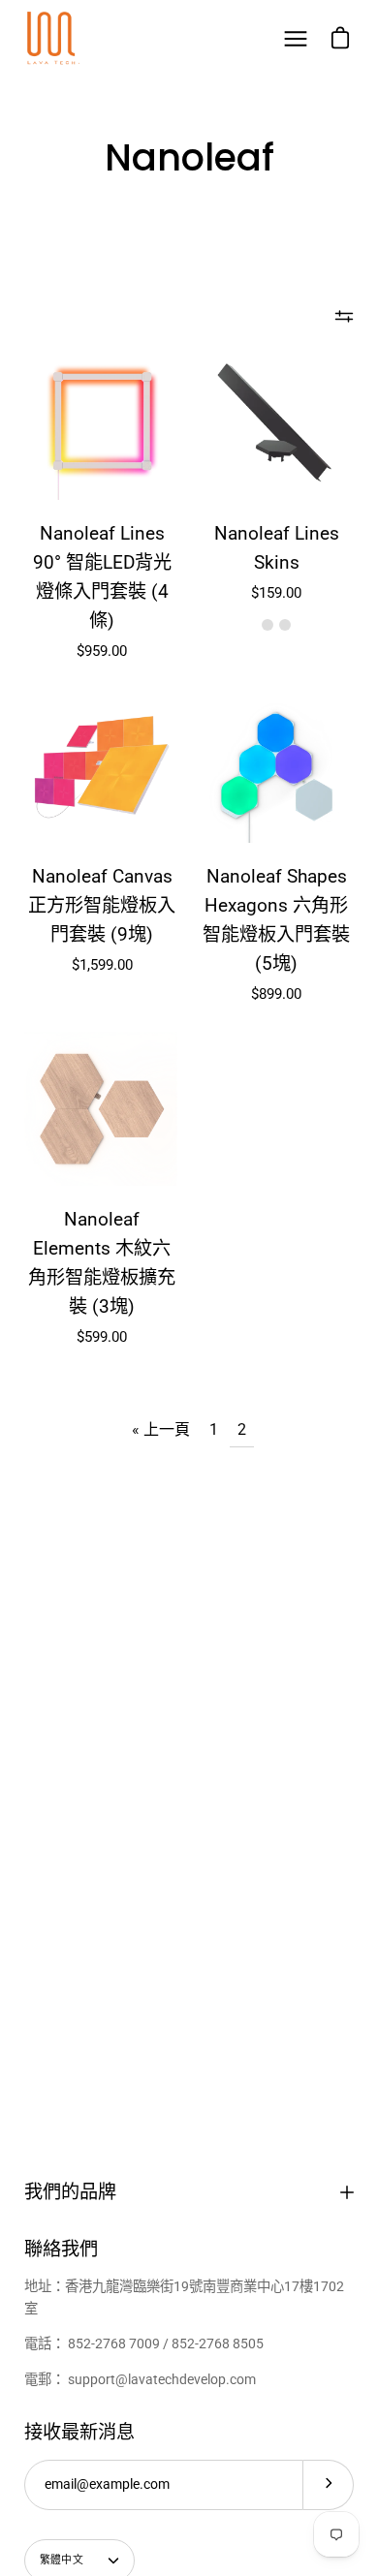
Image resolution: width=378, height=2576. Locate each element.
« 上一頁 (161, 1429)
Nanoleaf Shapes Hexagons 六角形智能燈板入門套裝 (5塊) (276, 920)
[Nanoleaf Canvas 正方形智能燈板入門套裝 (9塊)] (102, 765)
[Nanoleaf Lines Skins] (276, 422)
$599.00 (102, 1337)
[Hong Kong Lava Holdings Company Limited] (53, 39)
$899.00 (276, 994)
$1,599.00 (102, 965)
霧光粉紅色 (285, 625)
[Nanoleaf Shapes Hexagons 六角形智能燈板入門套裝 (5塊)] (276, 765)
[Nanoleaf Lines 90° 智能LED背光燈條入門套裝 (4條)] (102, 422)
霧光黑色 (268, 625)
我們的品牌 (70, 2192)
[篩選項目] (344, 316)
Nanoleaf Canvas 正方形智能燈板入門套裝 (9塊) (102, 905)
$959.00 (102, 651)
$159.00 (276, 593)
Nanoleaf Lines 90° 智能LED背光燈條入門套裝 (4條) (102, 577)
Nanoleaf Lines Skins (277, 548)
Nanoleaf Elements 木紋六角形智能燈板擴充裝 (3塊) (102, 1263)
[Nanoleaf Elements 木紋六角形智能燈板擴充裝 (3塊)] (102, 1108)
